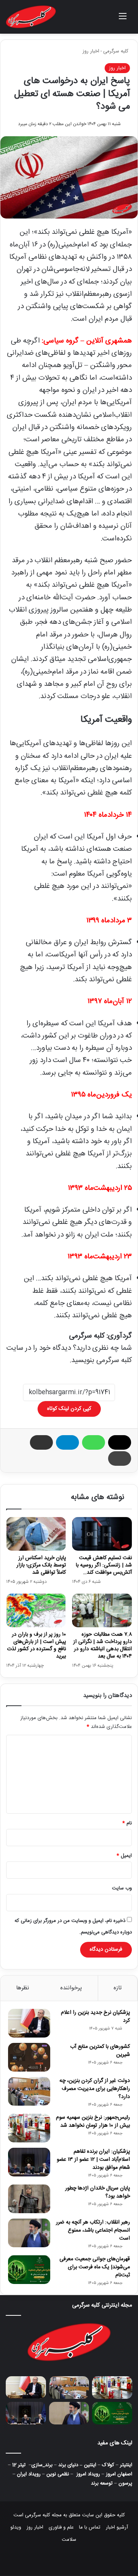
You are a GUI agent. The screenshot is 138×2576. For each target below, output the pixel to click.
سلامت (69, 2540)
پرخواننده (71, 1988)
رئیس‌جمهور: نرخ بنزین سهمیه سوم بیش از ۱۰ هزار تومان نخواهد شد (93, 2122)
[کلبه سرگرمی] (31, 17)
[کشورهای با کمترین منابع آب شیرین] (29, 2057)
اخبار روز (91, 51)
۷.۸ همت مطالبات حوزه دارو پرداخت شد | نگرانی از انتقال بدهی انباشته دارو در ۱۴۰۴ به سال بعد (103, 1645)
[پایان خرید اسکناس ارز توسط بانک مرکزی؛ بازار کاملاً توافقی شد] (36, 1534)
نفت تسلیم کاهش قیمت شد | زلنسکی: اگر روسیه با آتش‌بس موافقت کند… (104, 1565)
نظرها (23, 1988)
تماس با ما (90, 2527)
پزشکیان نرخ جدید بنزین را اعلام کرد (95, 2017)
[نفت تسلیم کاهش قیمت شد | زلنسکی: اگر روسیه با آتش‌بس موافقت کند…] (102, 1534)
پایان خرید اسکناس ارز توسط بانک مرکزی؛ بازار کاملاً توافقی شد (41, 1565)
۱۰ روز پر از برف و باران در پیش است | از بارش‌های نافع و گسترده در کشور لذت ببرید (36, 1645)
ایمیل (124, 1856)
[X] (120, 1442)
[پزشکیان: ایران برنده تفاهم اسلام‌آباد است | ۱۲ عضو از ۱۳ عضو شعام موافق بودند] (29, 2162)
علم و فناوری (61, 2527)
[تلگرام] (67, 1442)
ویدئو (16, 2527)
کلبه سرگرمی (117, 51)
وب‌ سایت (122, 1888)
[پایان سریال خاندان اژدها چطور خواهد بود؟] (29, 2199)
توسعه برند (102, 2483)
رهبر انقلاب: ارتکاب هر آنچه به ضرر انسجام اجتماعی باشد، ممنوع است (93, 2230)
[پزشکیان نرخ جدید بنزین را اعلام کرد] (29, 2023)
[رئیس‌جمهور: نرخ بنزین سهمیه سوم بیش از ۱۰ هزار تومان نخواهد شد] (29, 2128)
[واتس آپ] (94, 1442)
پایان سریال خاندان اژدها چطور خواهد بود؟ (98, 2192)
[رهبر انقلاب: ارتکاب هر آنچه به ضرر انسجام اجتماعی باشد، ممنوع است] (29, 2233)
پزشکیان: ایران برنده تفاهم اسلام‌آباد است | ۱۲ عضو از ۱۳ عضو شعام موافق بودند (93, 2160)
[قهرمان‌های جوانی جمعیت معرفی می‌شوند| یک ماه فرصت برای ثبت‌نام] (29, 2270)
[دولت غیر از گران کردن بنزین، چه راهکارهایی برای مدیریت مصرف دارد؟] (29, 2091)
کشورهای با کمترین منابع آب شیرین (100, 2051)
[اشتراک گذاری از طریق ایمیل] (41, 1442)
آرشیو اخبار (117, 2527)
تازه (117, 1988)
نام (127, 1823)
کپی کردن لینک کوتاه (69, 1409)
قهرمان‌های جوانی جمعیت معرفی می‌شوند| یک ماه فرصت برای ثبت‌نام (95, 2267)
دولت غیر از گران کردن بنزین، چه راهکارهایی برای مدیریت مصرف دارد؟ (95, 2089)
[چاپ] (120, 1458)
